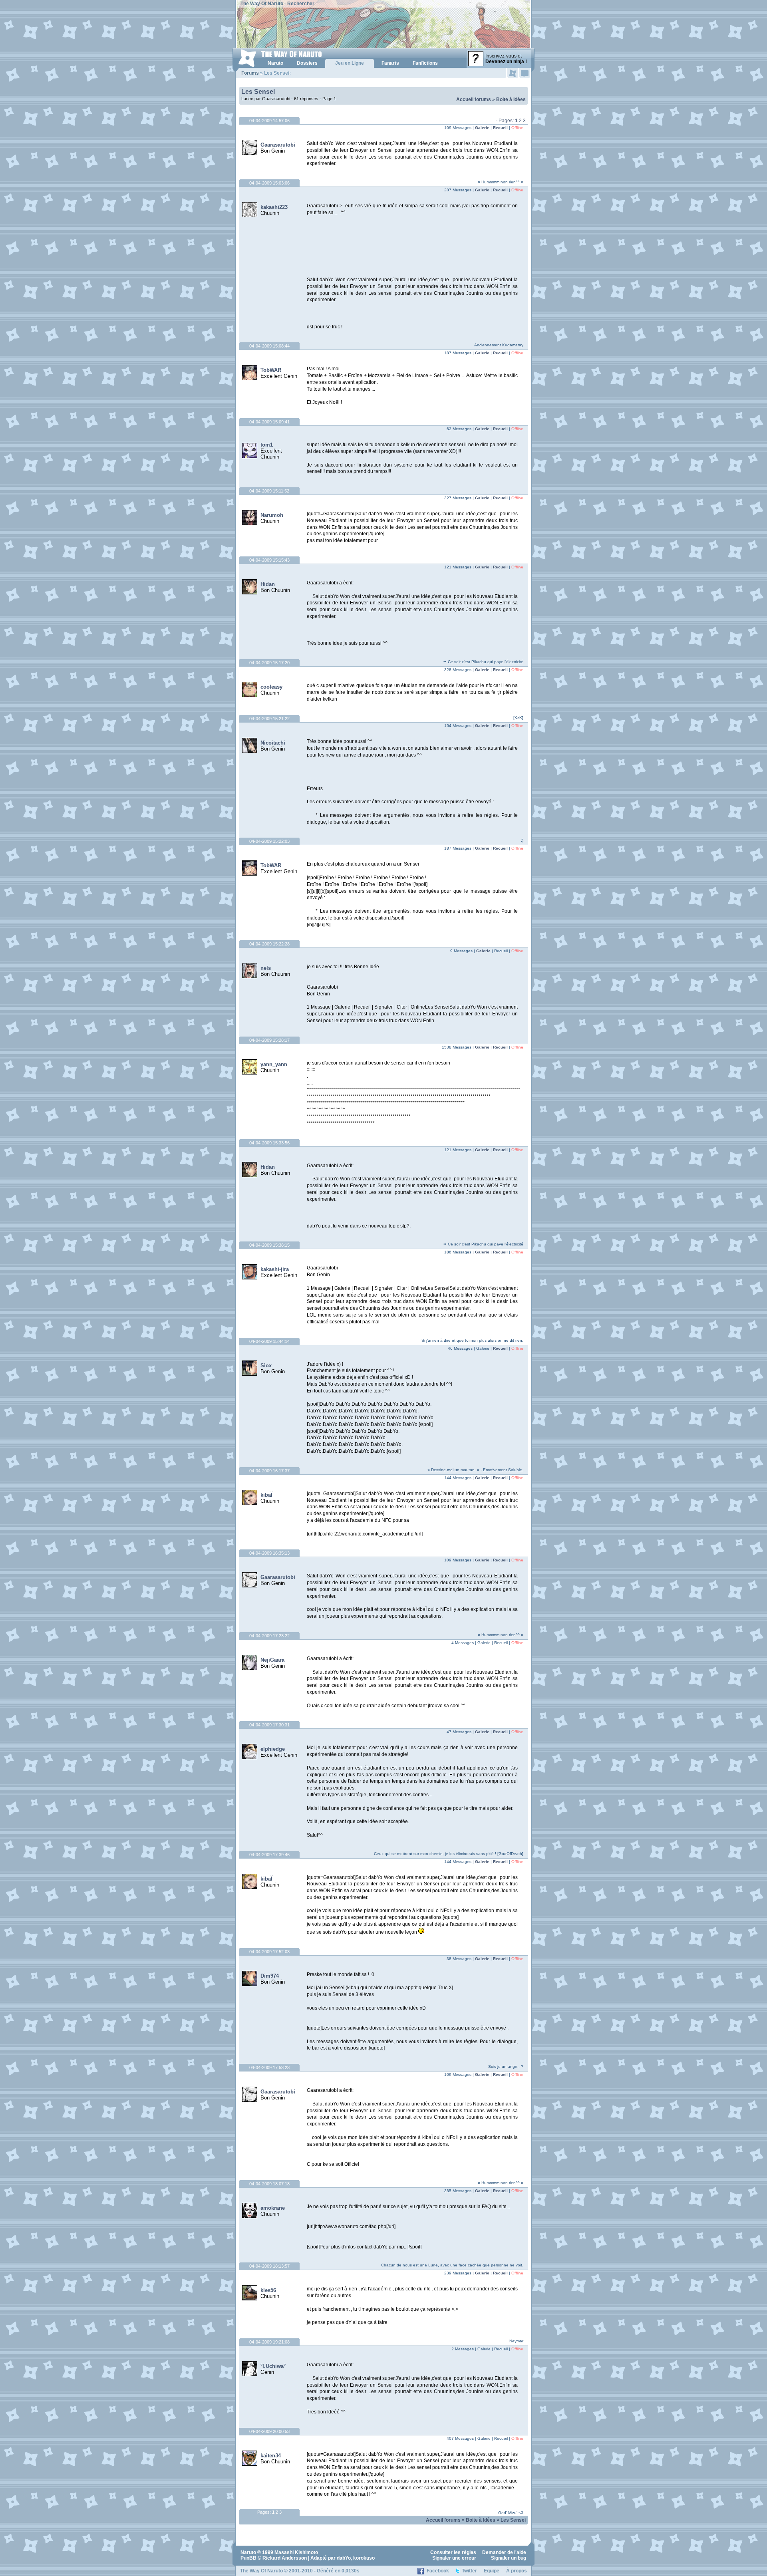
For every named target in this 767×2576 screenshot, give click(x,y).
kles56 (268, 2290)
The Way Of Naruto (262, 4)
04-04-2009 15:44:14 (269, 1341)
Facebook (438, 2571)
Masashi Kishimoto (296, 2552)
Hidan (268, 584)
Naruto (248, 2552)
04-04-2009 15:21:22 (269, 719)
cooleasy (271, 687)
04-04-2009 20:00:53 (269, 2431)
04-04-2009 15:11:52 (269, 491)
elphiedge (273, 1749)
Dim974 (270, 1976)
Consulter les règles (453, 2552)
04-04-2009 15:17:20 (269, 663)
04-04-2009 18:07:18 (269, 2184)
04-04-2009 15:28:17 (269, 1040)
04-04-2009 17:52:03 (269, 1952)
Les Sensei (258, 92)
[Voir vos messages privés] (525, 73)
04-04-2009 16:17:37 (269, 1471)
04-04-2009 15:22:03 (269, 841)
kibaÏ (266, 1495)
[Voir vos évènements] (513, 73)
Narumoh (272, 515)
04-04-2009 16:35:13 (269, 1553)
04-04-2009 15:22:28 (269, 944)
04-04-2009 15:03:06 (269, 183)
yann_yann (274, 1064)
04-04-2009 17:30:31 (269, 1725)
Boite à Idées (511, 99)
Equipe (492, 2571)
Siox (266, 1365)
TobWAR (271, 370)
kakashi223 (274, 207)
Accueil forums (474, 99)
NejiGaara (272, 1660)
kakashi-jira (275, 1269)
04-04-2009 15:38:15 (269, 1245)
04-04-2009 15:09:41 (269, 422)
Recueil (500, 128)
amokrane (273, 2208)
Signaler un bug (509, 2558)
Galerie (482, 128)
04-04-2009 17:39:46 (269, 1855)
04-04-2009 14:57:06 (269, 121)
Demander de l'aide (504, 2552)
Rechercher (301, 4)
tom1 (267, 445)
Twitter (469, 2571)
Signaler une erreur (454, 2558)
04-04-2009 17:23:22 (269, 1636)
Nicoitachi (273, 743)
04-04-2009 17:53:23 (269, 2068)
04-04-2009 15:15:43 (269, 560)
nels (266, 968)
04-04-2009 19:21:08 (269, 2342)
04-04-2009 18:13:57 (269, 2266)
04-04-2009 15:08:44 (269, 346)
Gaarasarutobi (278, 145)
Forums (250, 73)
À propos (517, 2571)
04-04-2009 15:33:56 (269, 1143)
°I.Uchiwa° (273, 2366)
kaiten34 (271, 2456)
